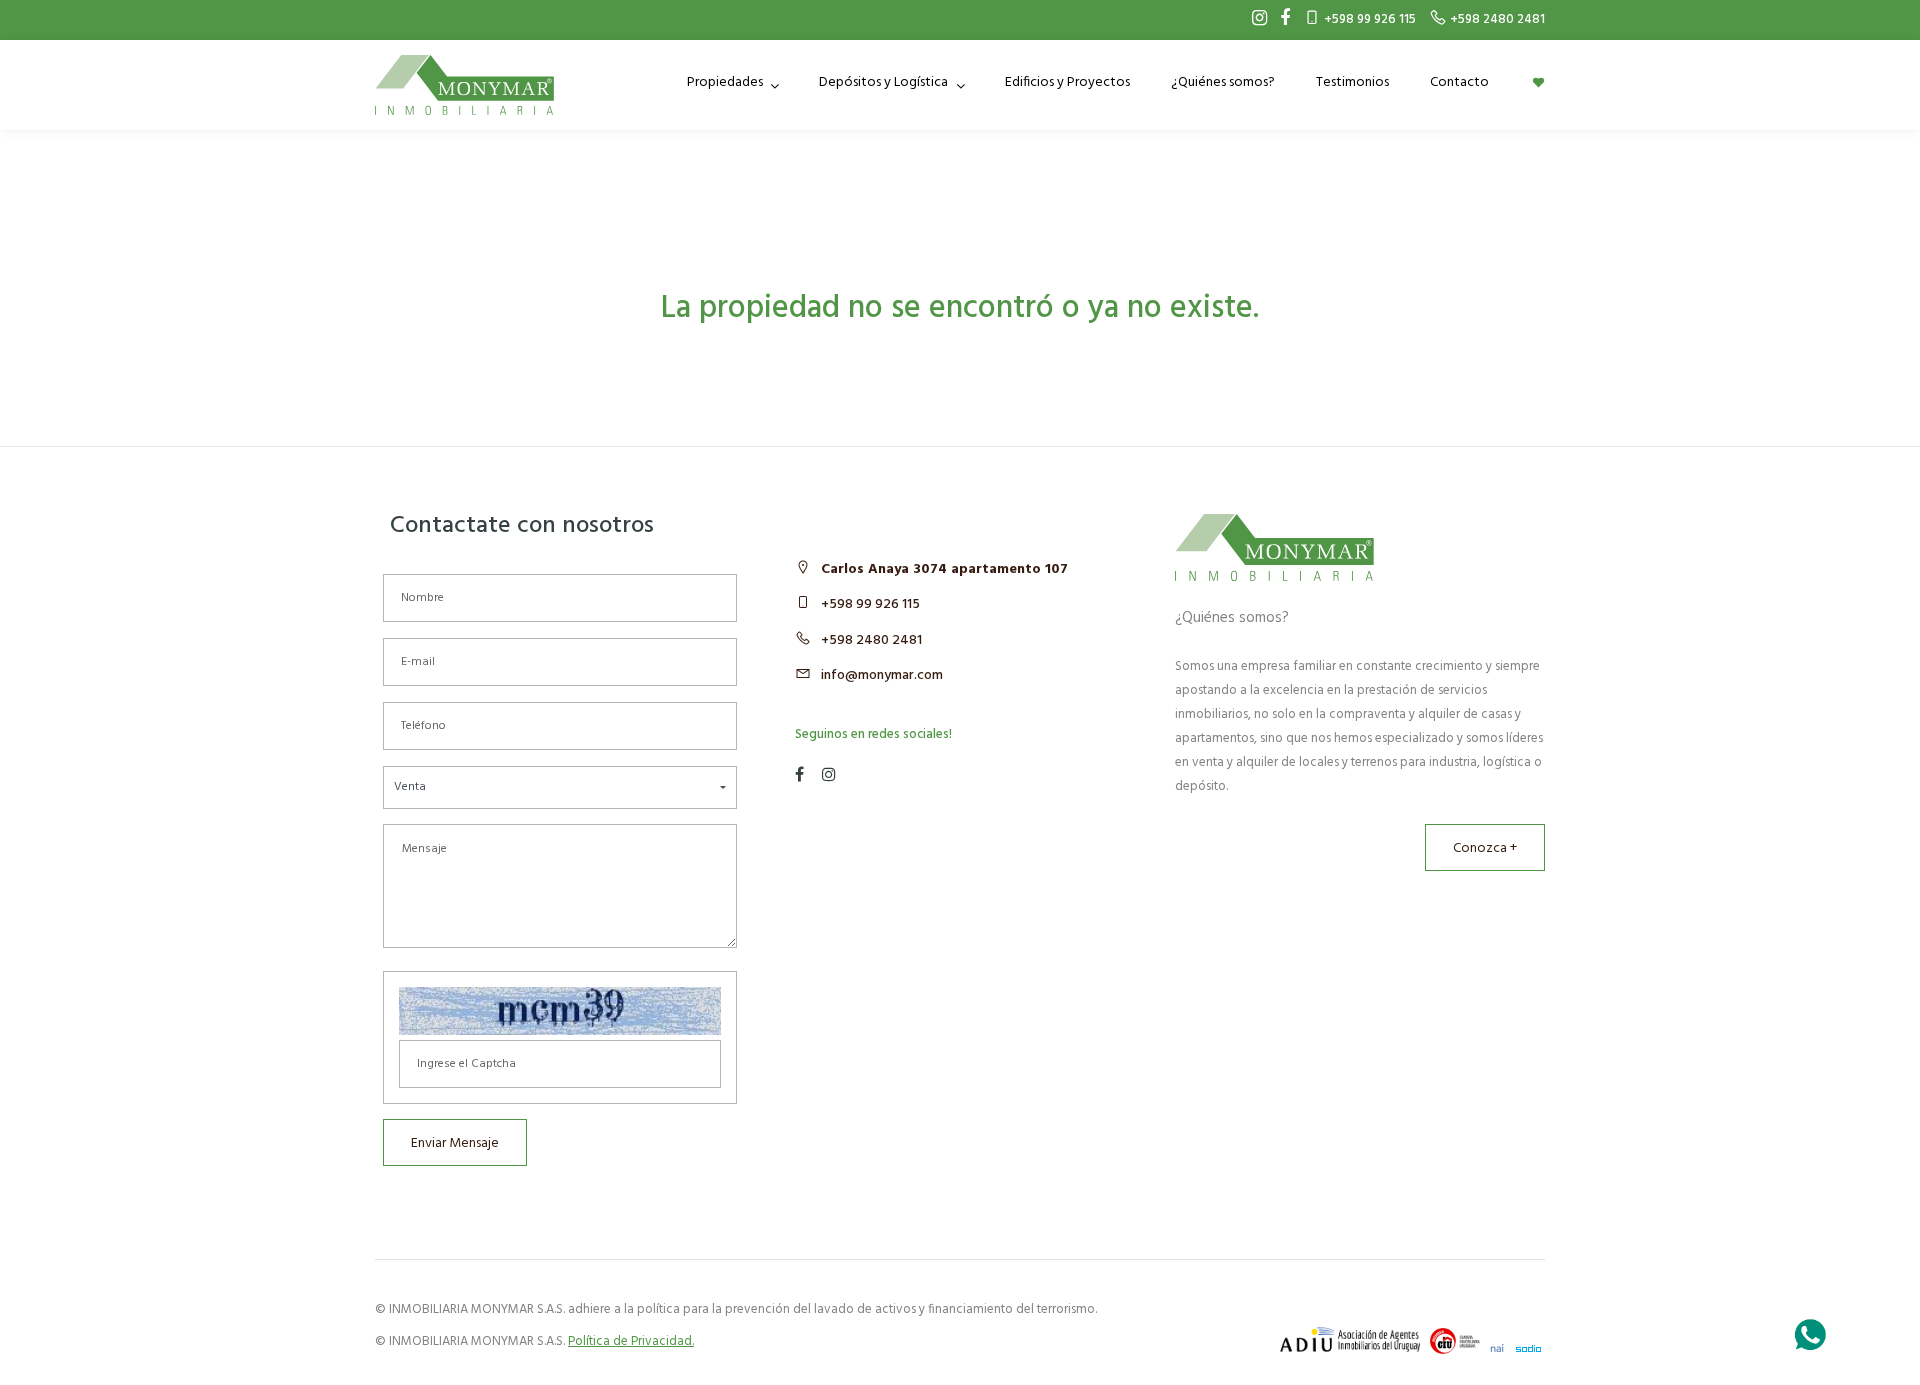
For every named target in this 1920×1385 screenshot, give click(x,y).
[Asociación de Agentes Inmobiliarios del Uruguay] (1350, 1339)
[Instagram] (1254, 20)
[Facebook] (1280, 20)
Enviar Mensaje (455, 1143)
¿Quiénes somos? (1223, 82)
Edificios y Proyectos (1067, 82)
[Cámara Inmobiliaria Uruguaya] (1455, 1341)
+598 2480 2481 (871, 640)
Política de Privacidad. (631, 1341)
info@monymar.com (882, 675)
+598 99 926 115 (870, 604)
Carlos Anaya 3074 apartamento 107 (944, 569)
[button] (560, 787)
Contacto (1459, 82)
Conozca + (1485, 848)
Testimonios (1352, 82)
